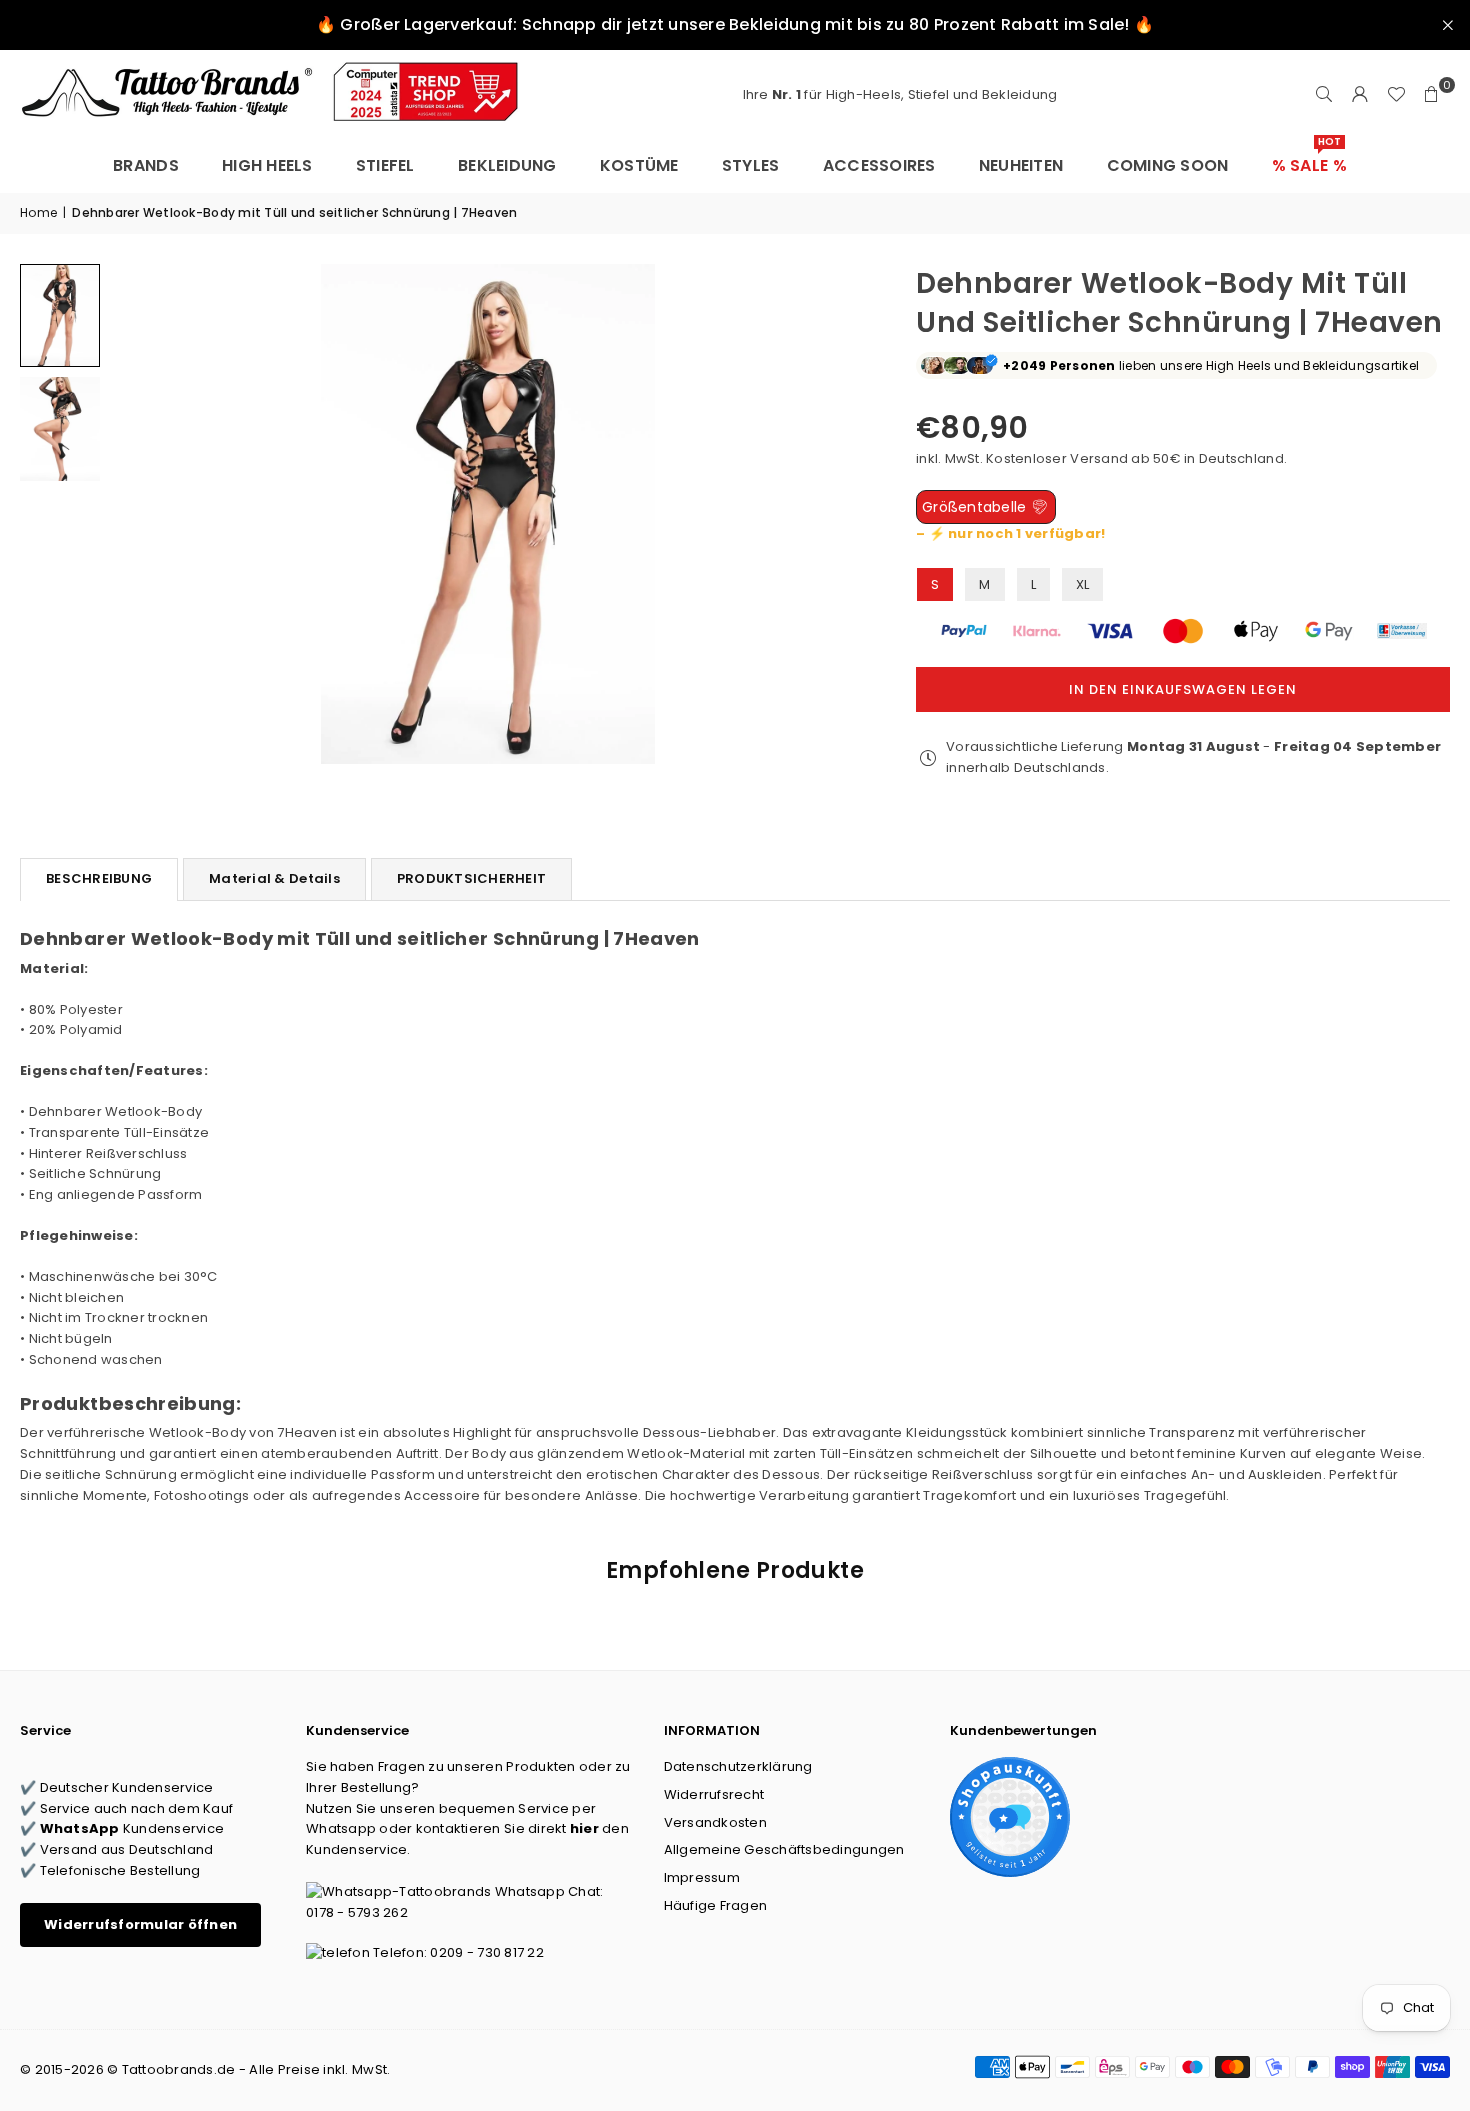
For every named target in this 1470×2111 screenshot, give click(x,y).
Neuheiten (1021, 165)
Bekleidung (507, 165)
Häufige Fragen (716, 1905)
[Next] (838, 513)
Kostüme (639, 165)
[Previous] (137, 513)
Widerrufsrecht (714, 1794)
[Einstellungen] (1360, 95)
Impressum (702, 1877)
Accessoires (879, 165)
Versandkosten (715, 1822)
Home (38, 212)
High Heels (267, 165)
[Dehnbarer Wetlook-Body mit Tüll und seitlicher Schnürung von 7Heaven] (60, 315)
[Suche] (1324, 95)
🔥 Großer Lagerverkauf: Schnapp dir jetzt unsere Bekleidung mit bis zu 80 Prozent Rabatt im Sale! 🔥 (735, 24)
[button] (1432, 95)
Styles (751, 165)
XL (1083, 584)
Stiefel (385, 165)
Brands (146, 165)
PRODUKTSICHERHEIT (471, 878)
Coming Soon (1168, 165)
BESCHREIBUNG (99, 878)
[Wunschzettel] (1396, 95)
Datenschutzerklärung (738, 1766)
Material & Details (274, 878)
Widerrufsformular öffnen (140, 1924)
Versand (1099, 458)
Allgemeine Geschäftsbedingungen (784, 1849)
